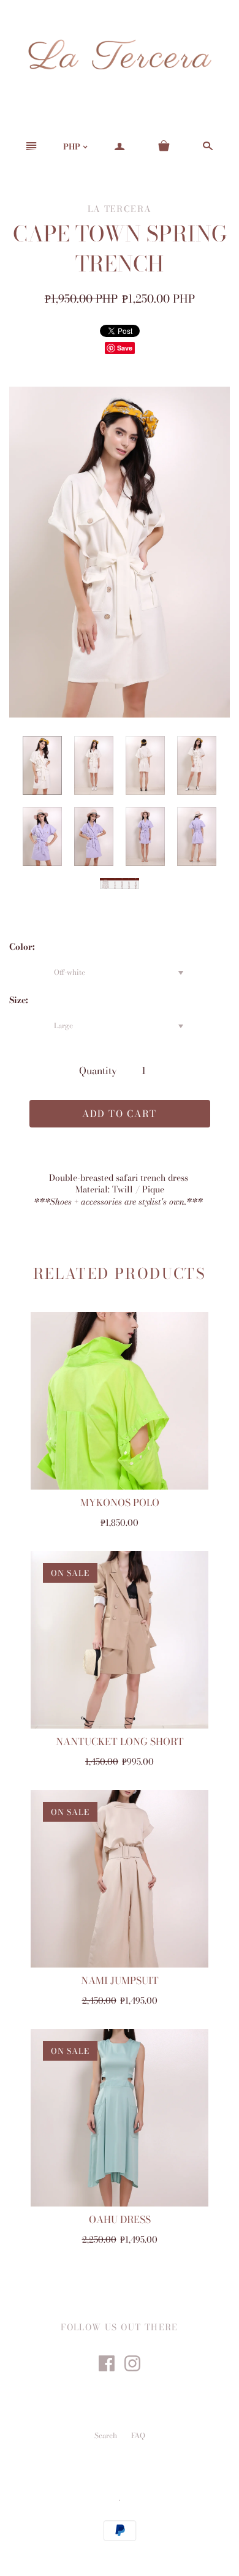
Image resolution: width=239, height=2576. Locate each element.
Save (125, 348)
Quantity (98, 1070)
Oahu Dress (120, 2219)
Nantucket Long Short (120, 1741)
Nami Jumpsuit (120, 1980)
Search (106, 2435)
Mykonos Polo (120, 1502)
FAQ (138, 2435)
